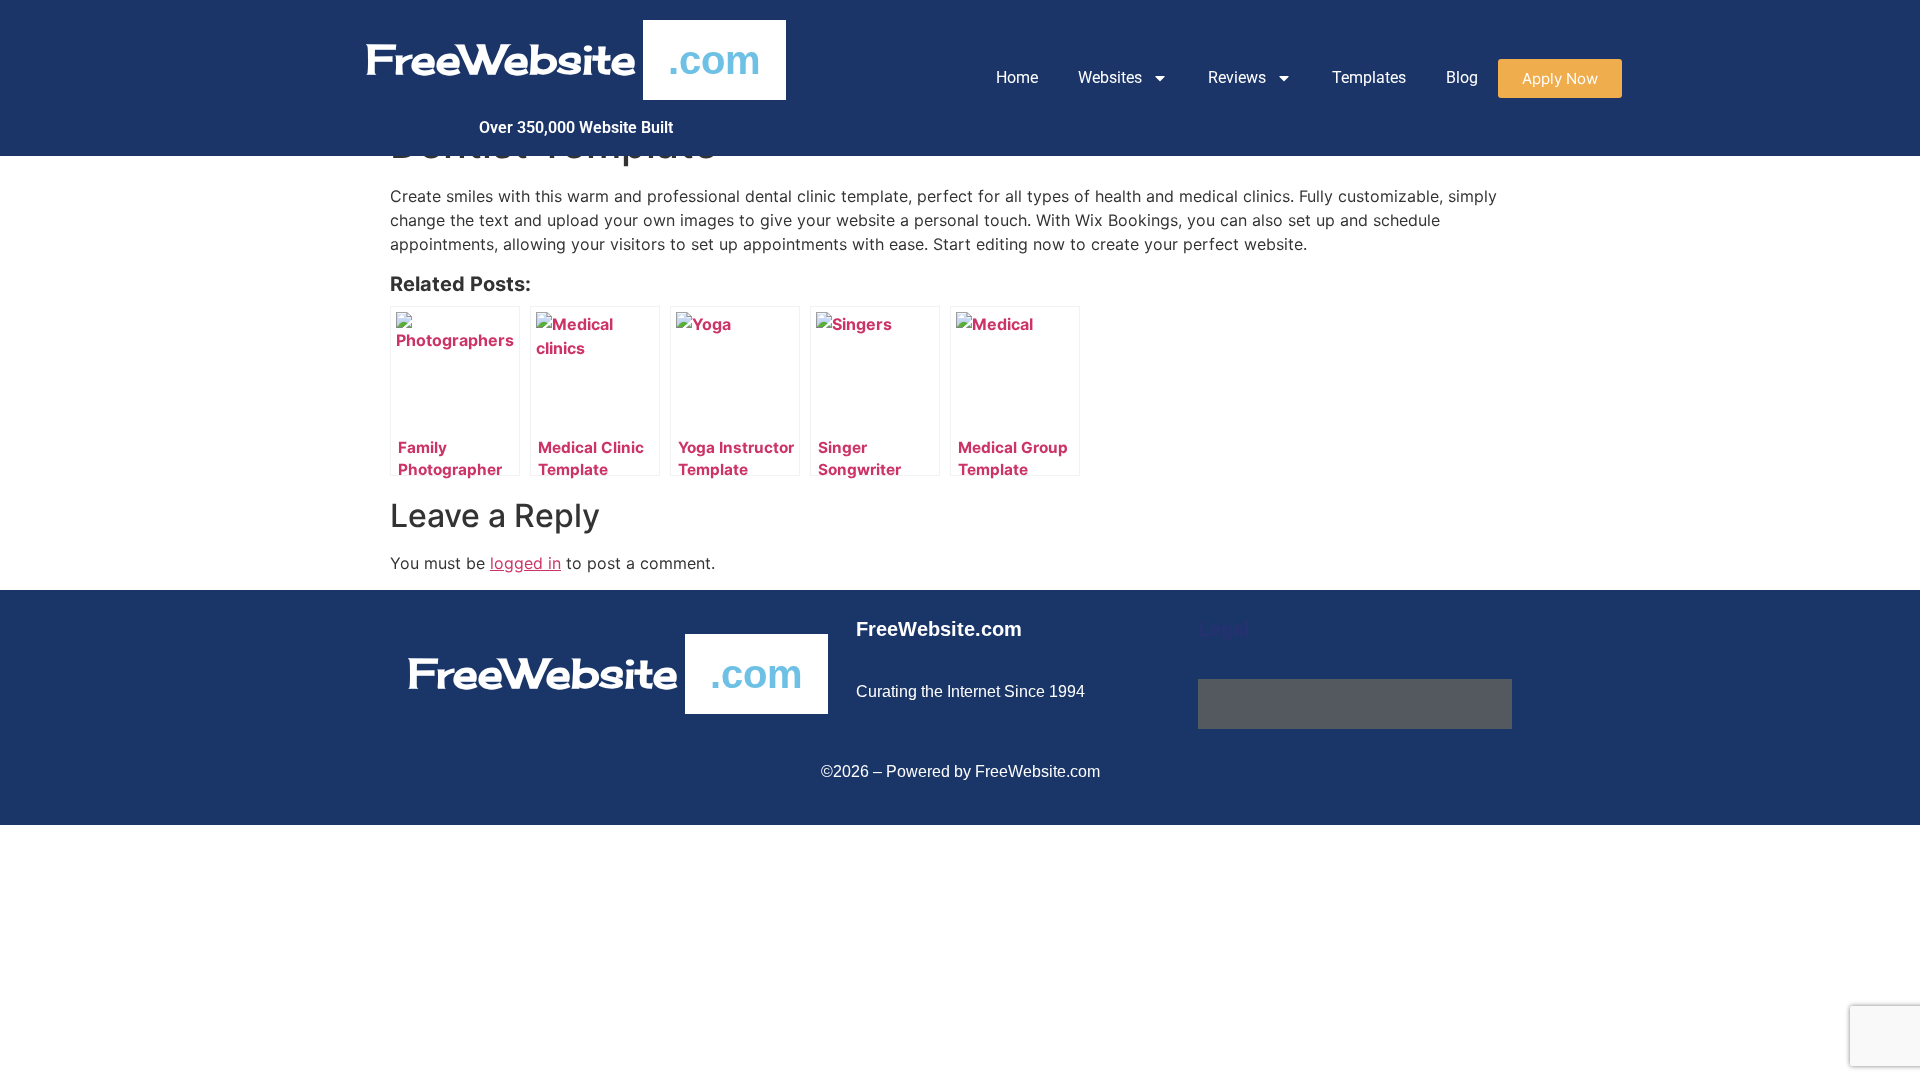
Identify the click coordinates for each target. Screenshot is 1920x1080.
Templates (1369, 77)
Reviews (1237, 77)
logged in (525, 563)
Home (1017, 77)
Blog (1462, 77)
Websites (1110, 77)
